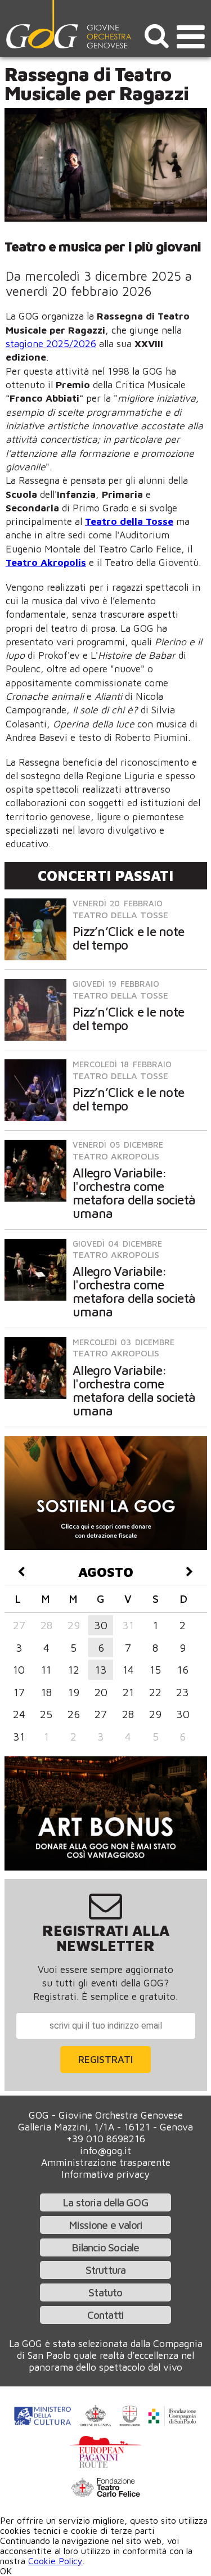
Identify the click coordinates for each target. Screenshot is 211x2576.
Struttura (106, 2270)
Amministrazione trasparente (106, 2162)
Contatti (106, 2315)
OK (6, 2571)
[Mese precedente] (22, 1572)
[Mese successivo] (190, 1572)
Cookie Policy (55, 2561)
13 (101, 1669)
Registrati (105, 2059)
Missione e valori (105, 2225)
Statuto (105, 2292)
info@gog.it (105, 2150)
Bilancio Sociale (105, 2247)
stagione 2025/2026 (51, 343)
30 (101, 1625)
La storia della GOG (105, 2202)
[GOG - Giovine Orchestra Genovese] (70, 24)
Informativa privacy (105, 2174)
